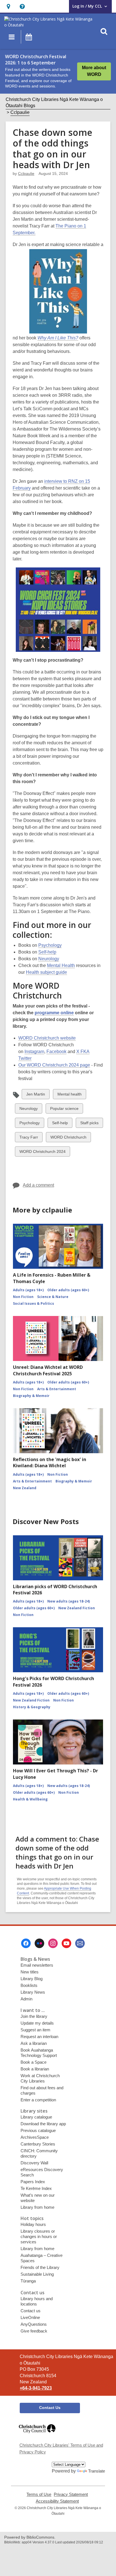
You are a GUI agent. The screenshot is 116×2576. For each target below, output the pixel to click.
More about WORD (94, 71)
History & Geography (32, 1707)
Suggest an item (35, 2030)
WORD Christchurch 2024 (42, 1153)
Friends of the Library (40, 2267)
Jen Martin (35, 1095)
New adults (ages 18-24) (69, 1601)
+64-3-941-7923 (36, 2388)
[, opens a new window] (37, 2436)
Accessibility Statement (57, 2501)
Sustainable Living (37, 2274)
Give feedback (34, 2331)
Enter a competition (38, 2100)
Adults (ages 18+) (28, 1290)
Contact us (31, 2311)
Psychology (50, 945)
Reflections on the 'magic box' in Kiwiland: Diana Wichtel (50, 1462)
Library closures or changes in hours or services (39, 2236)
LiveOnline (30, 2317)
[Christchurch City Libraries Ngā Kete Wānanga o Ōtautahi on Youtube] (66, 1943)
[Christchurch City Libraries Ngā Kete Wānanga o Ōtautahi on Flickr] (39, 1943)
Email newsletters (37, 1965)
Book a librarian (35, 2069)
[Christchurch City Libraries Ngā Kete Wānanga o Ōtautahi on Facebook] (26, 1943)
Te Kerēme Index (36, 2188)
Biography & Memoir (31, 1396)
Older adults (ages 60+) (68, 1290)
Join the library (34, 2016)
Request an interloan (39, 2037)
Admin (26, 1999)
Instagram (34, 1052)
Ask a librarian (34, 2043)
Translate (97, 2471)
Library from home (37, 2207)
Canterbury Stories (38, 2144)
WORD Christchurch (68, 1138)
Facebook (56, 1052)
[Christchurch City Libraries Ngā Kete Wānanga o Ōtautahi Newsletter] (80, 1943)
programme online (54, 1013)
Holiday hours (33, 2224)
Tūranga (28, 2281)
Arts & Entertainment (57, 1389)
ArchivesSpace (35, 2137)
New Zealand (25, 1488)
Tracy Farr (29, 1138)
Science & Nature (53, 1297)
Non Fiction (23, 1297)
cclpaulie (26, 173)
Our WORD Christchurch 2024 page (54, 1065)
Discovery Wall (34, 2163)
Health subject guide (46, 972)
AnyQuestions (34, 2324)
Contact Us (50, 2408)
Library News (33, 1992)
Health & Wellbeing (30, 1799)
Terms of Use (39, 2494)
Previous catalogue (38, 2130)
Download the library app (43, 2124)
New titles (30, 1972)
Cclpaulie (20, 112)
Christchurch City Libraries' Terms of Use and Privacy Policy (61, 2448)
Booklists (29, 1985)
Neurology (49, 959)
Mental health (69, 1095)
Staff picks (89, 1124)
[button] (8, 6)
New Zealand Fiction (77, 1608)
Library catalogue (36, 2117)
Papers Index (33, 2182)
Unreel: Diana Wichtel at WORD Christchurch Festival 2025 (48, 1370)
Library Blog (32, 1979)
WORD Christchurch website (47, 1038)
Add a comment (38, 1185)
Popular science (64, 1110)
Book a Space (34, 2062)
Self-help (47, 952)
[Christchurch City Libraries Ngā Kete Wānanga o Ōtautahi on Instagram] (53, 1943)
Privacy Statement (71, 2494)
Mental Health (61, 965)
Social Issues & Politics (34, 1303)
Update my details (37, 2023)
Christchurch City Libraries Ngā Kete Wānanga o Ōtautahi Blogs (54, 102)
